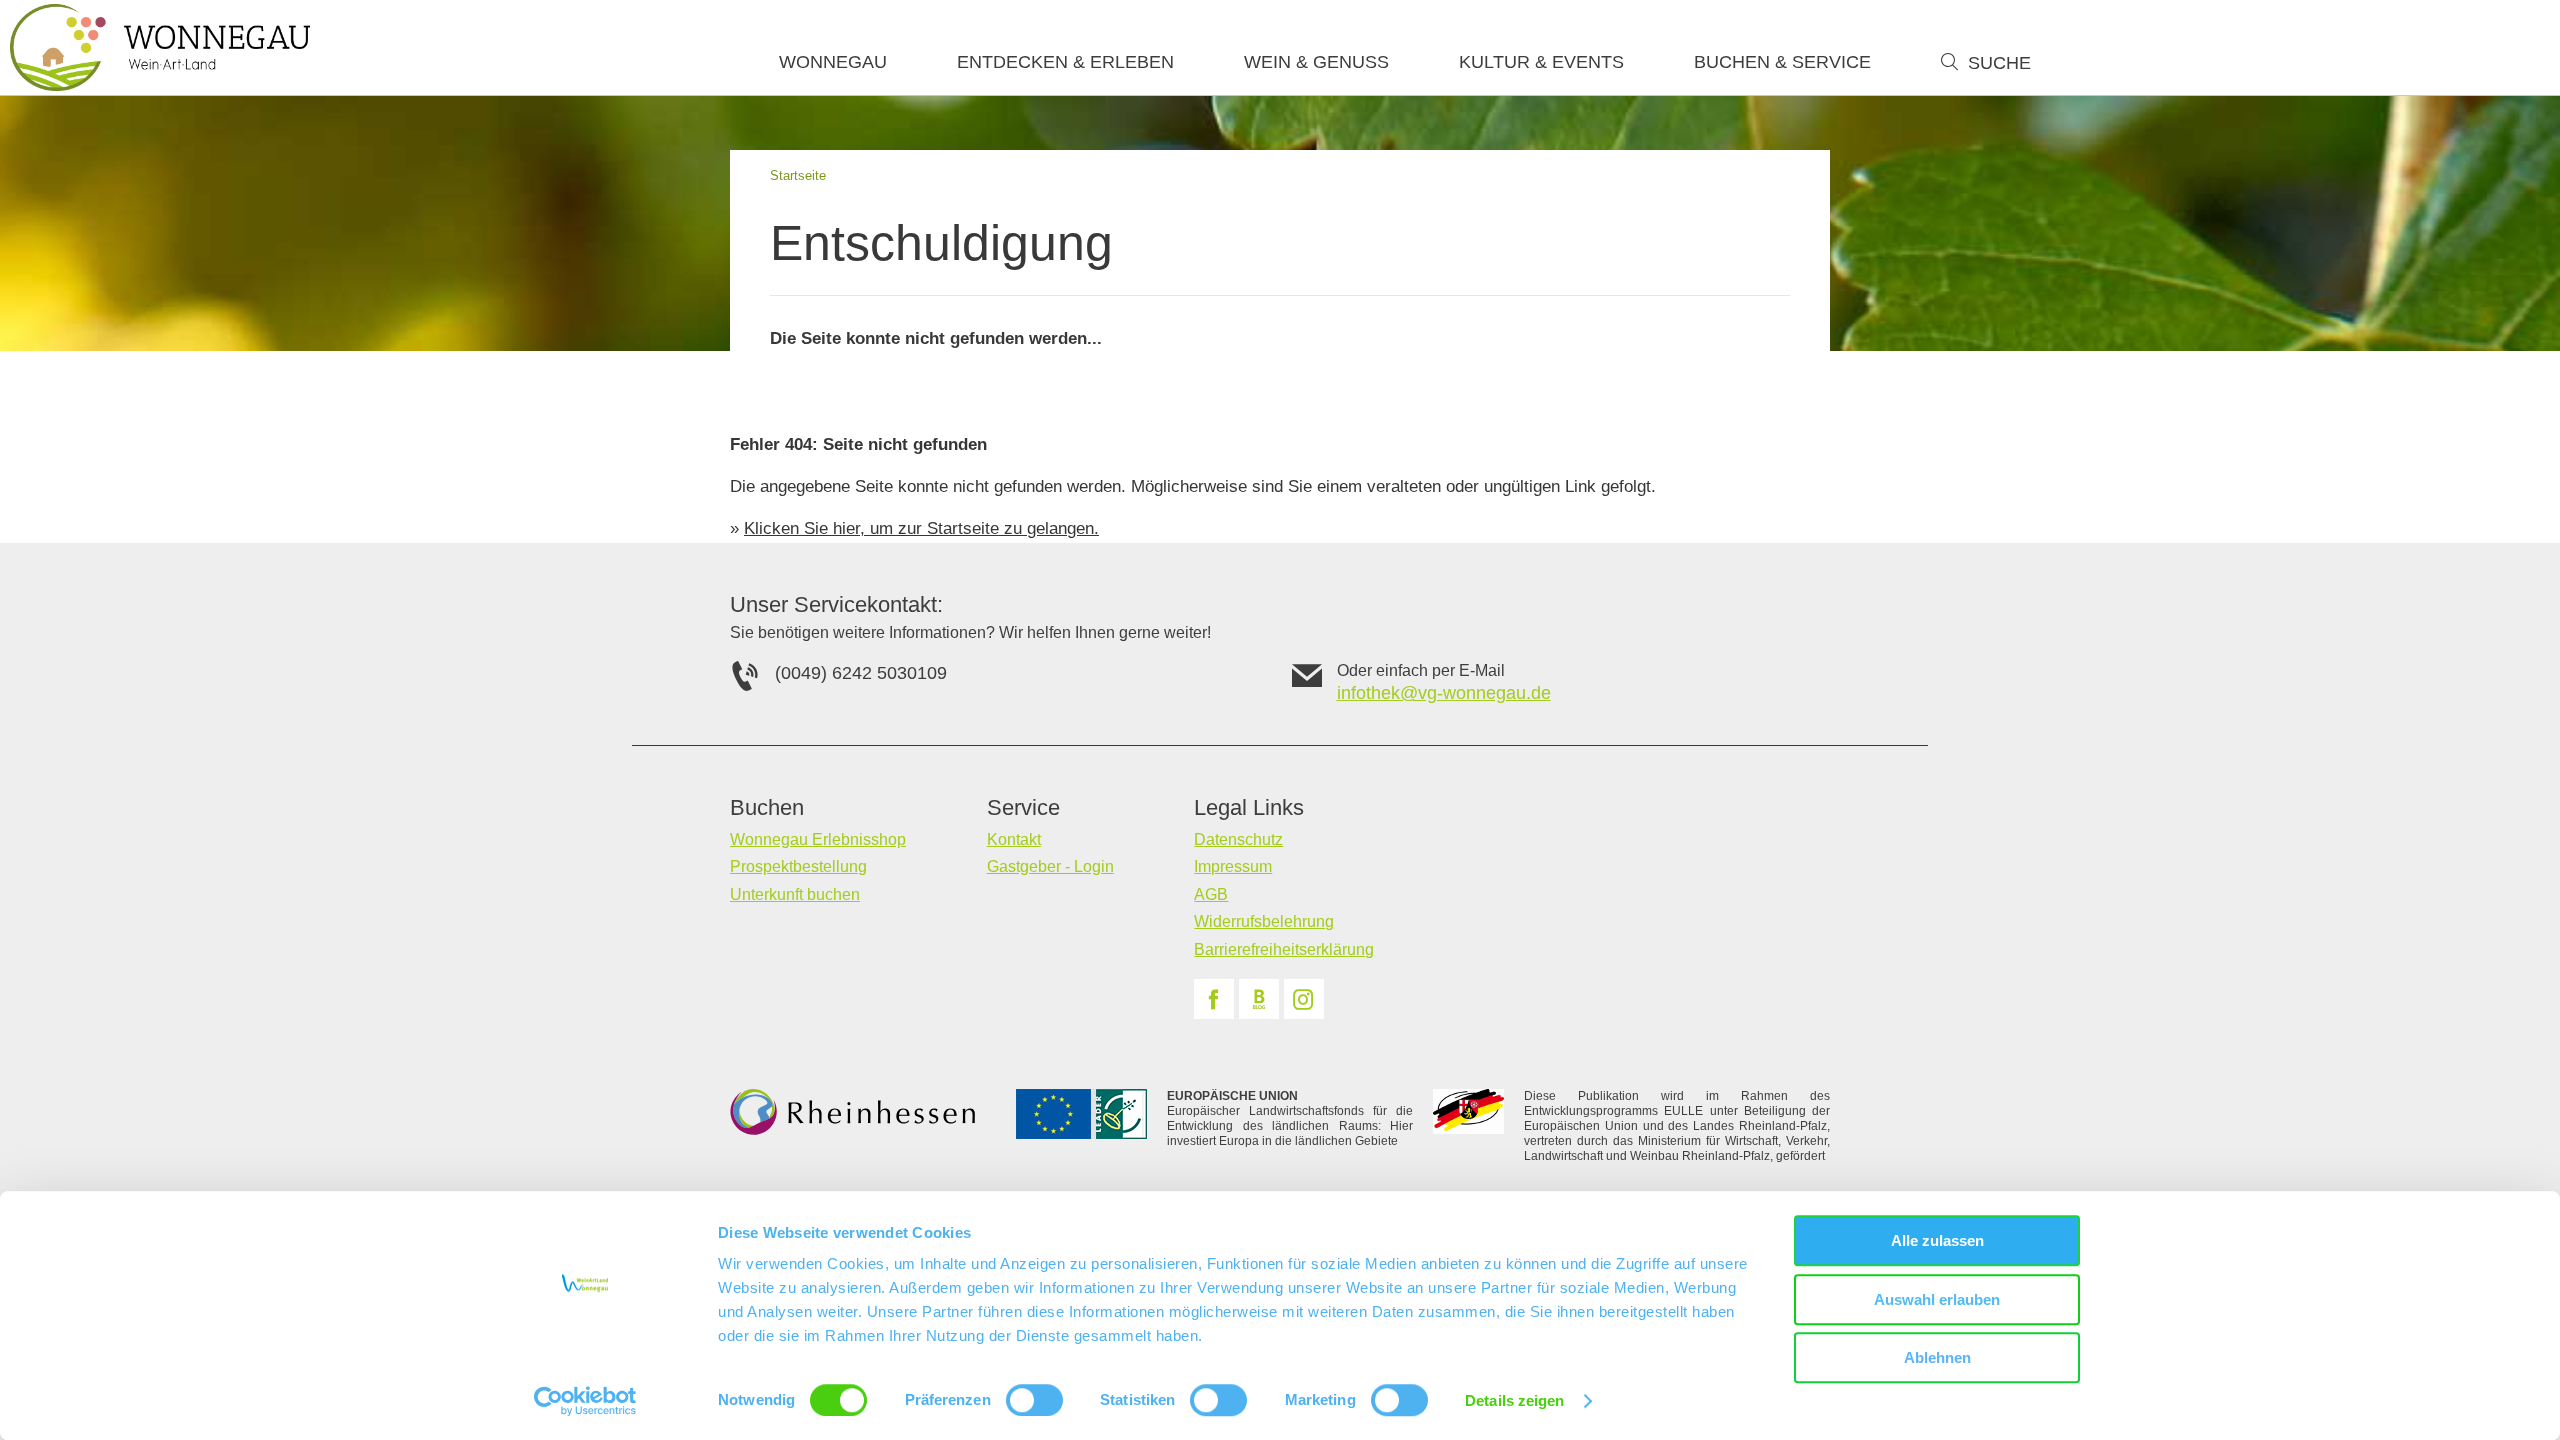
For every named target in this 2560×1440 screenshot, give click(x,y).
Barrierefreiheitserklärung (1284, 949)
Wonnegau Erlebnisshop (818, 839)
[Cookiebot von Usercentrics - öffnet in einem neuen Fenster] (585, 1401)
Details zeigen (1514, 1400)
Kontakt (1014, 839)
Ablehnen (1937, 1357)
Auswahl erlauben (1937, 1299)
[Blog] (1259, 999)
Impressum (1233, 866)
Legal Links (1249, 808)
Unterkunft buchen (795, 894)
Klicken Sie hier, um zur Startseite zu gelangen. (921, 528)
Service (1023, 808)
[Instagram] (1304, 999)
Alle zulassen (1937, 1240)
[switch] (1034, 1400)
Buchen (767, 808)
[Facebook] (1214, 999)
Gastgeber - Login (1050, 866)
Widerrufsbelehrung (1264, 921)
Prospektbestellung (798, 866)
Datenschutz (1238, 839)
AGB (1211, 894)
